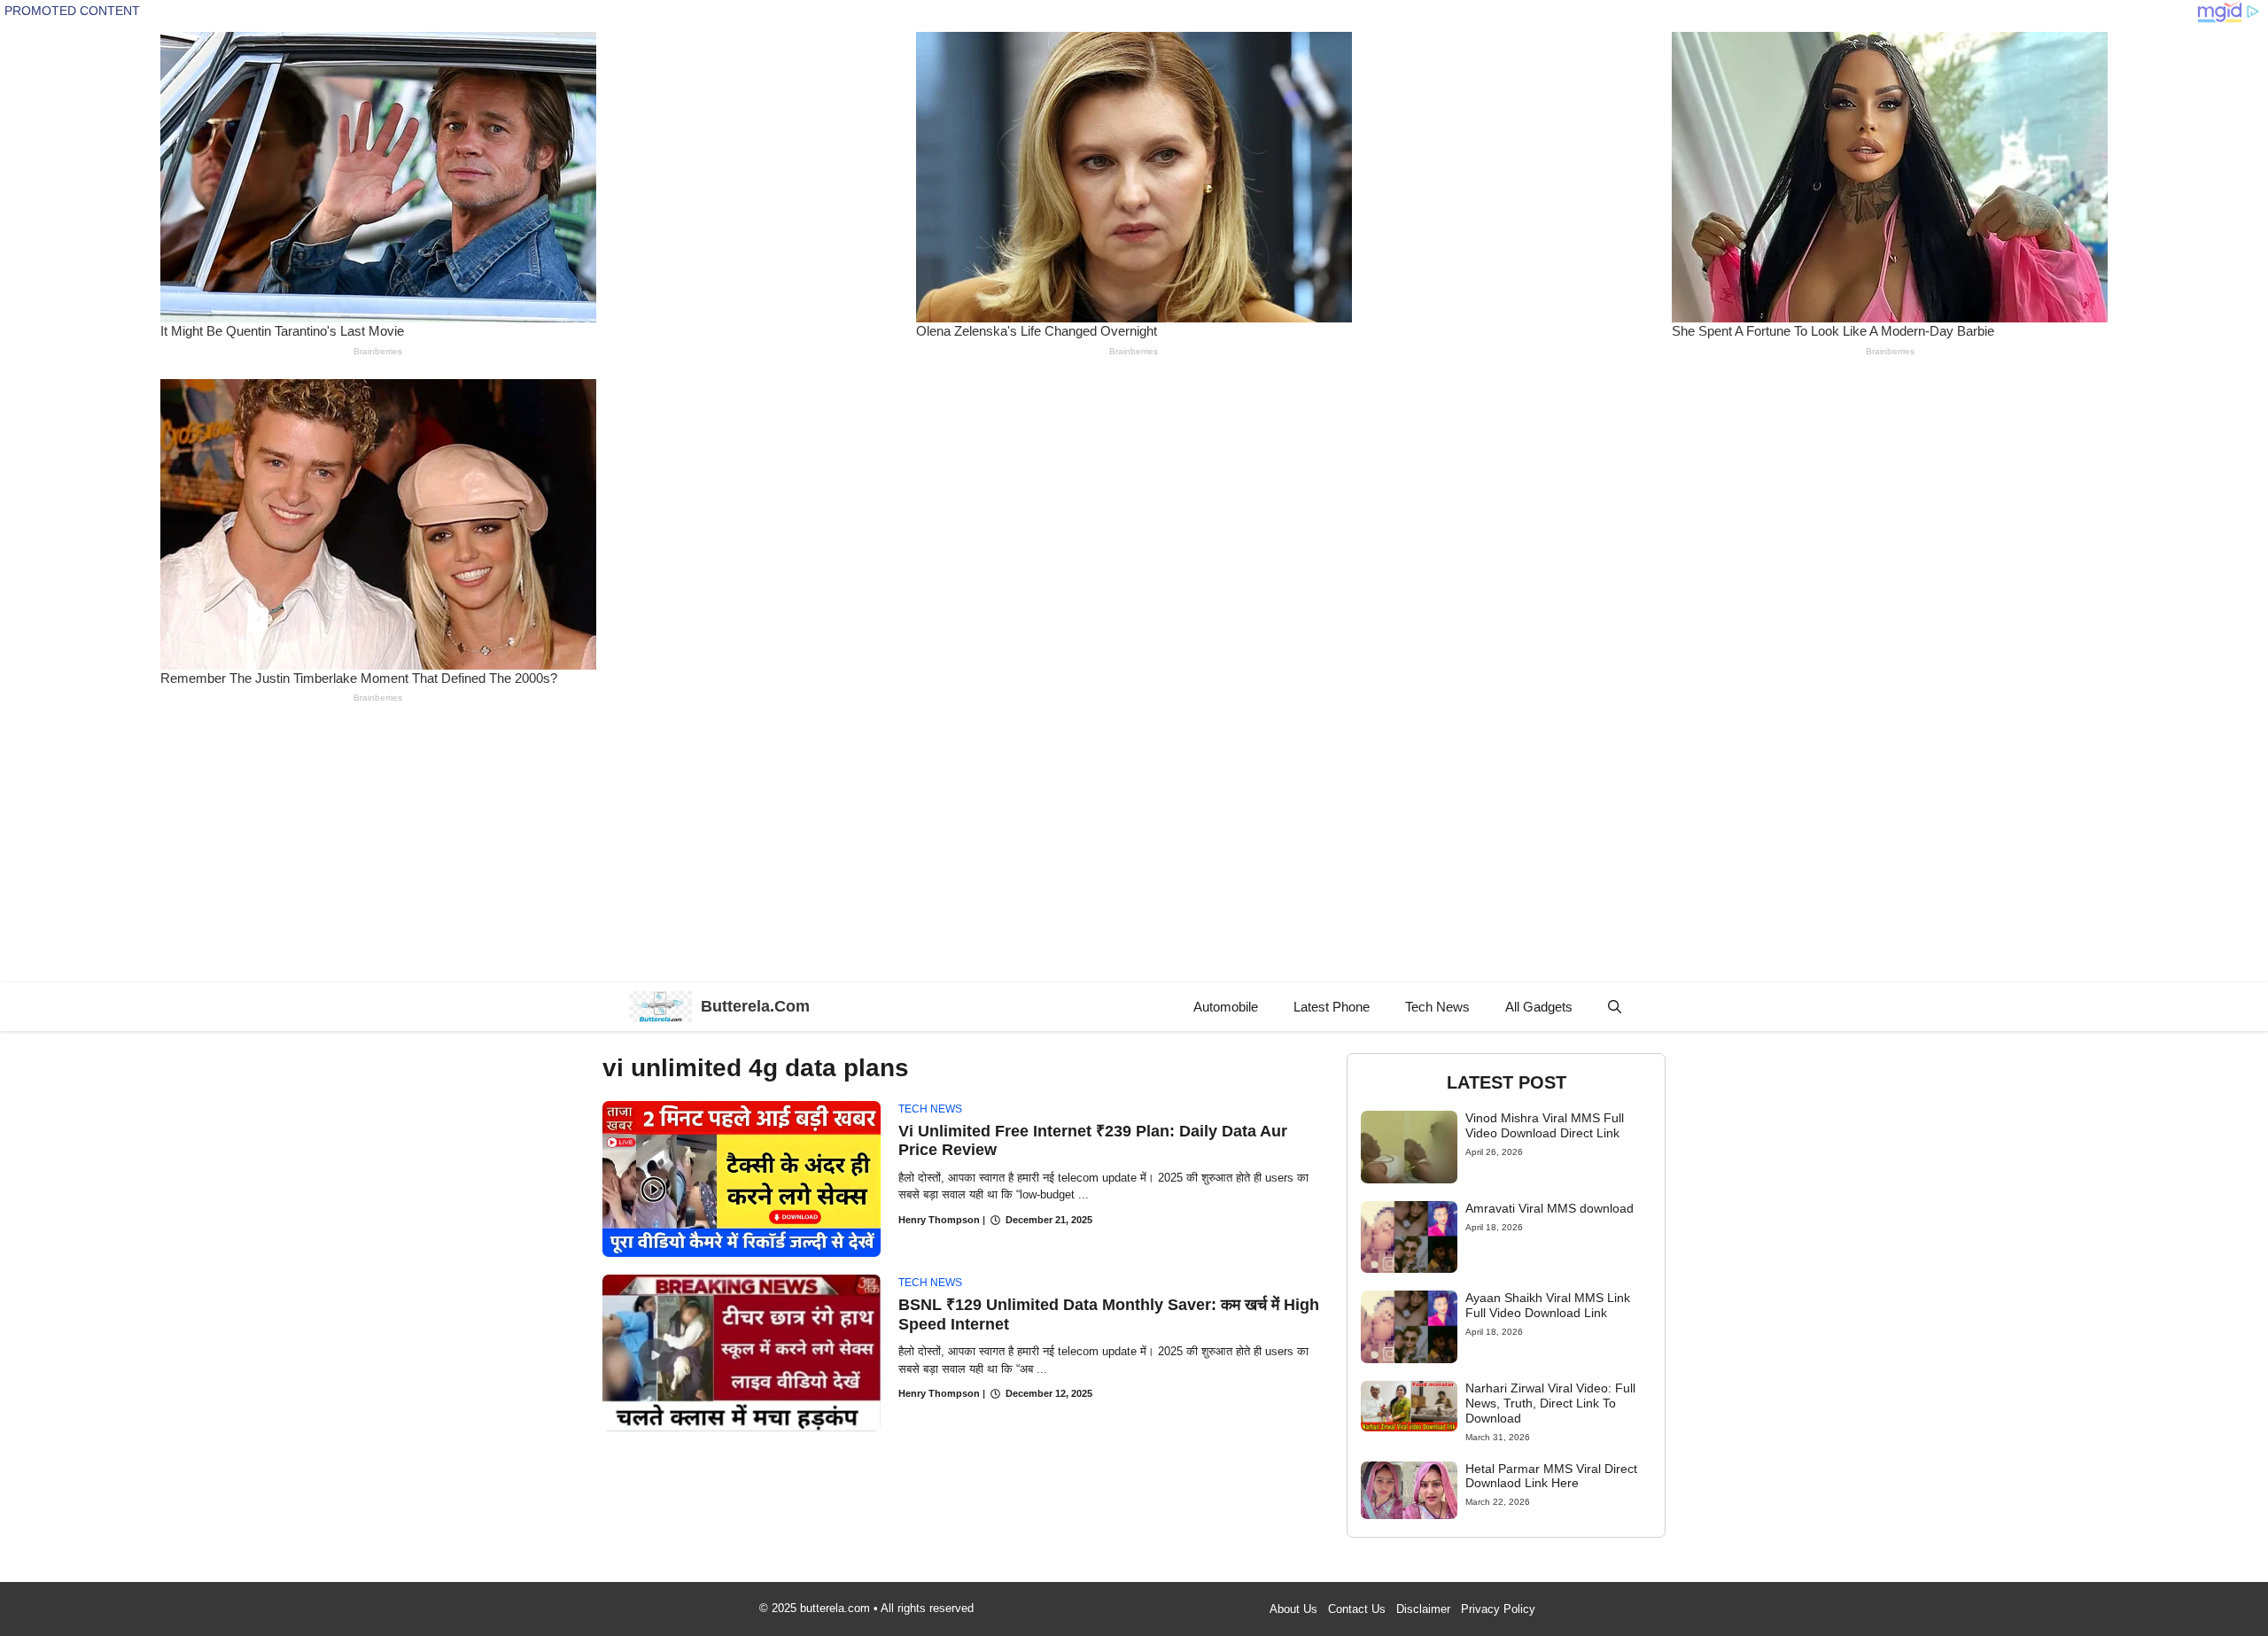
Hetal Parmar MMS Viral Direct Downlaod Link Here (1551, 1476)
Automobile (1226, 1007)
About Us (1293, 1609)
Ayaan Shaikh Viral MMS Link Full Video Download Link (1548, 1305)
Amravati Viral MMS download (1550, 1208)
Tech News (1437, 1007)
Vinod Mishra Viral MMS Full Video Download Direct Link (1545, 1125)
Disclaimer (1423, 1609)
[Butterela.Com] (660, 1007)
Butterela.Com (755, 1006)
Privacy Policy (1498, 1609)
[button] (1615, 1007)
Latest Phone (1332, 1007)
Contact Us (1357, 1609)
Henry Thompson (939, 1220)
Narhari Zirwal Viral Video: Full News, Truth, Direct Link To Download (1550, 1403)
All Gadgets (1539, 1007)
